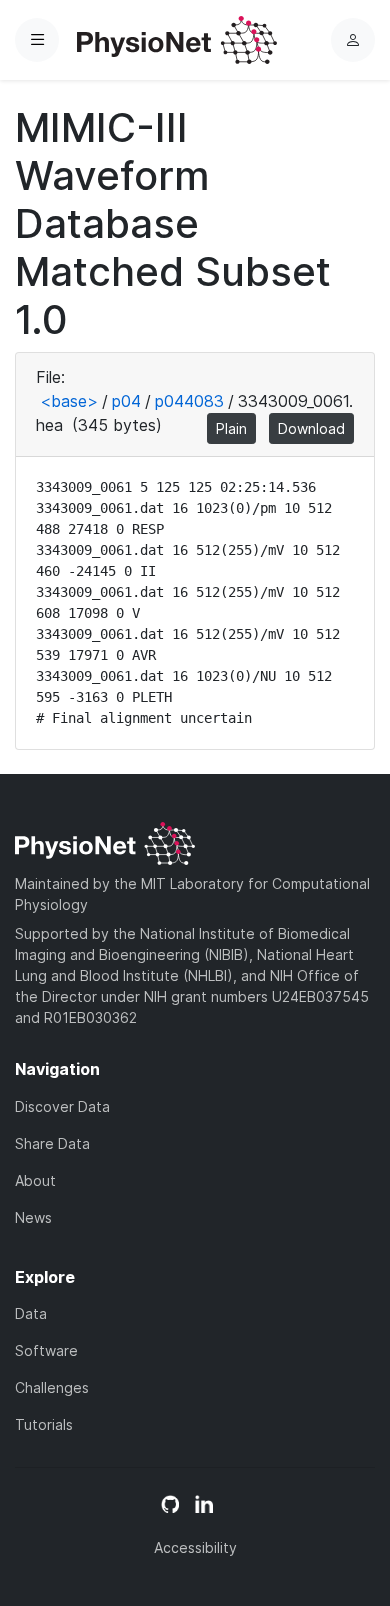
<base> (69, 401)
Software (46, 1350)
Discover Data (62, 1106)
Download (311, 428)
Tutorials (44, 1424)
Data (31, 1313)
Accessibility (195, 1547)
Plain (231, 428)
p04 (126, 401)
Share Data (52, 1143)
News (33, 1217)
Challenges (52, 1387)
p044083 (189, 401)
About (35, 1180)
